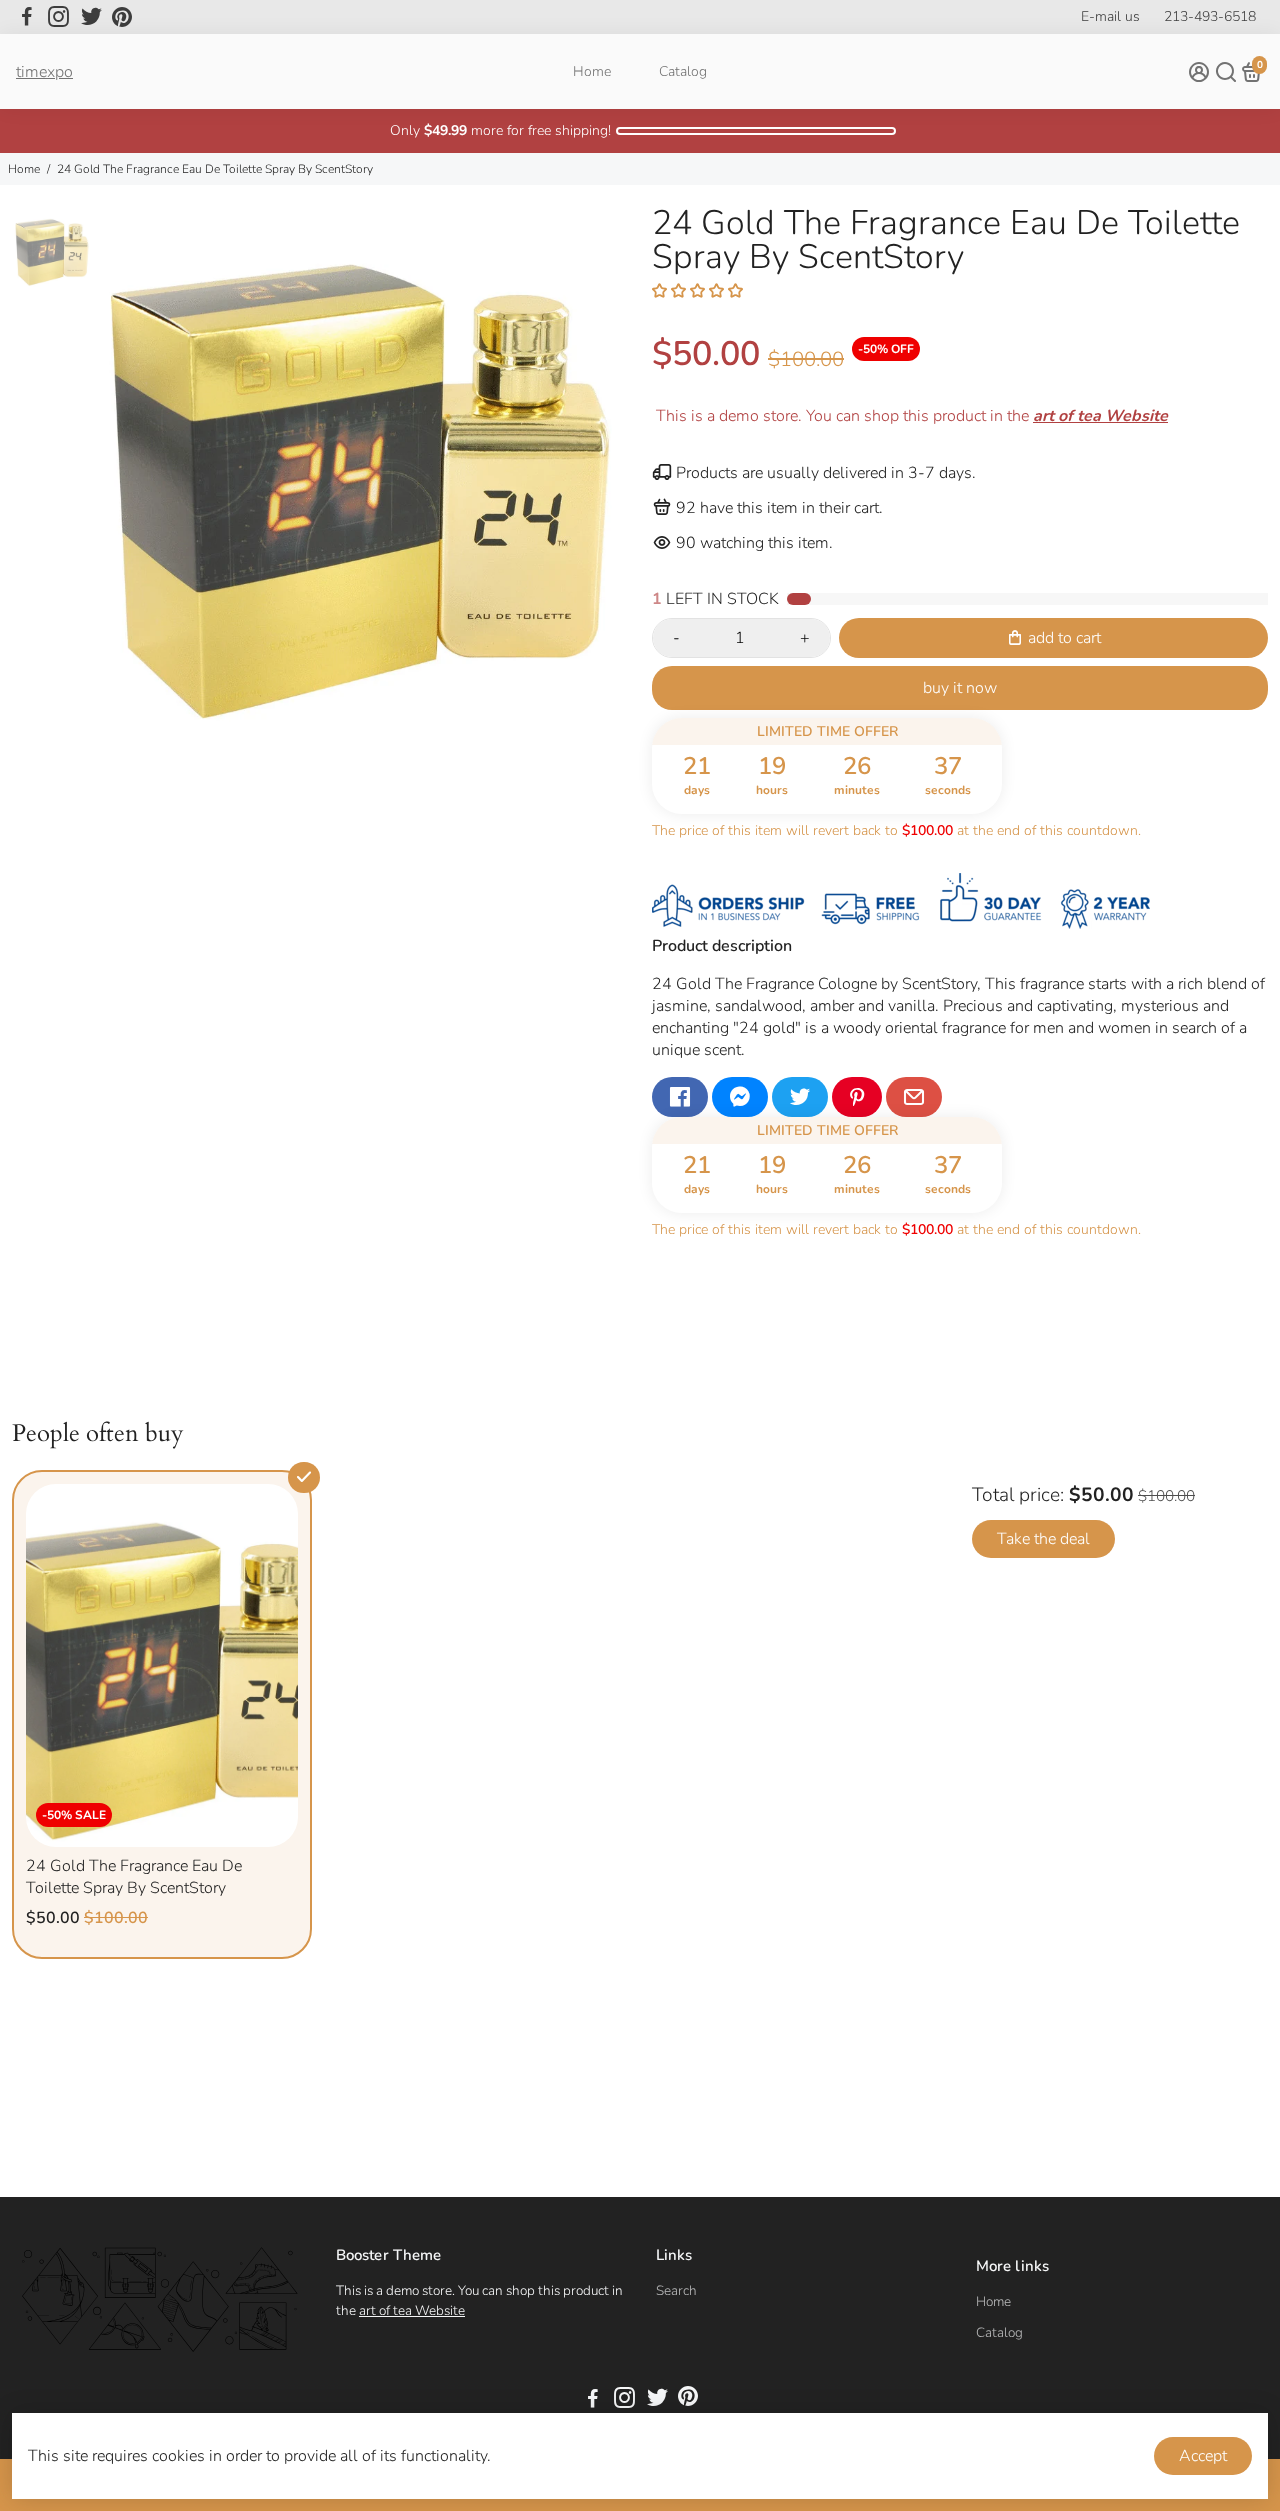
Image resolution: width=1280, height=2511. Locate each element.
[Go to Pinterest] (122, 17)
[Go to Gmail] (914, 1097)
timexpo (44, 72)
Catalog (683, 71)
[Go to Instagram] (58, 17)
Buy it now (960, 688)
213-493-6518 (1210, 16)
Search (676, 2290)
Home (592, 71)
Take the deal (1043, 1539)
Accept (1203, 2456)
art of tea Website (412, 2310)
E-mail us (1110, 16)
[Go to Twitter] (91, 17)
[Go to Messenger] (740, 1097)
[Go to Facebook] (27, 17)
